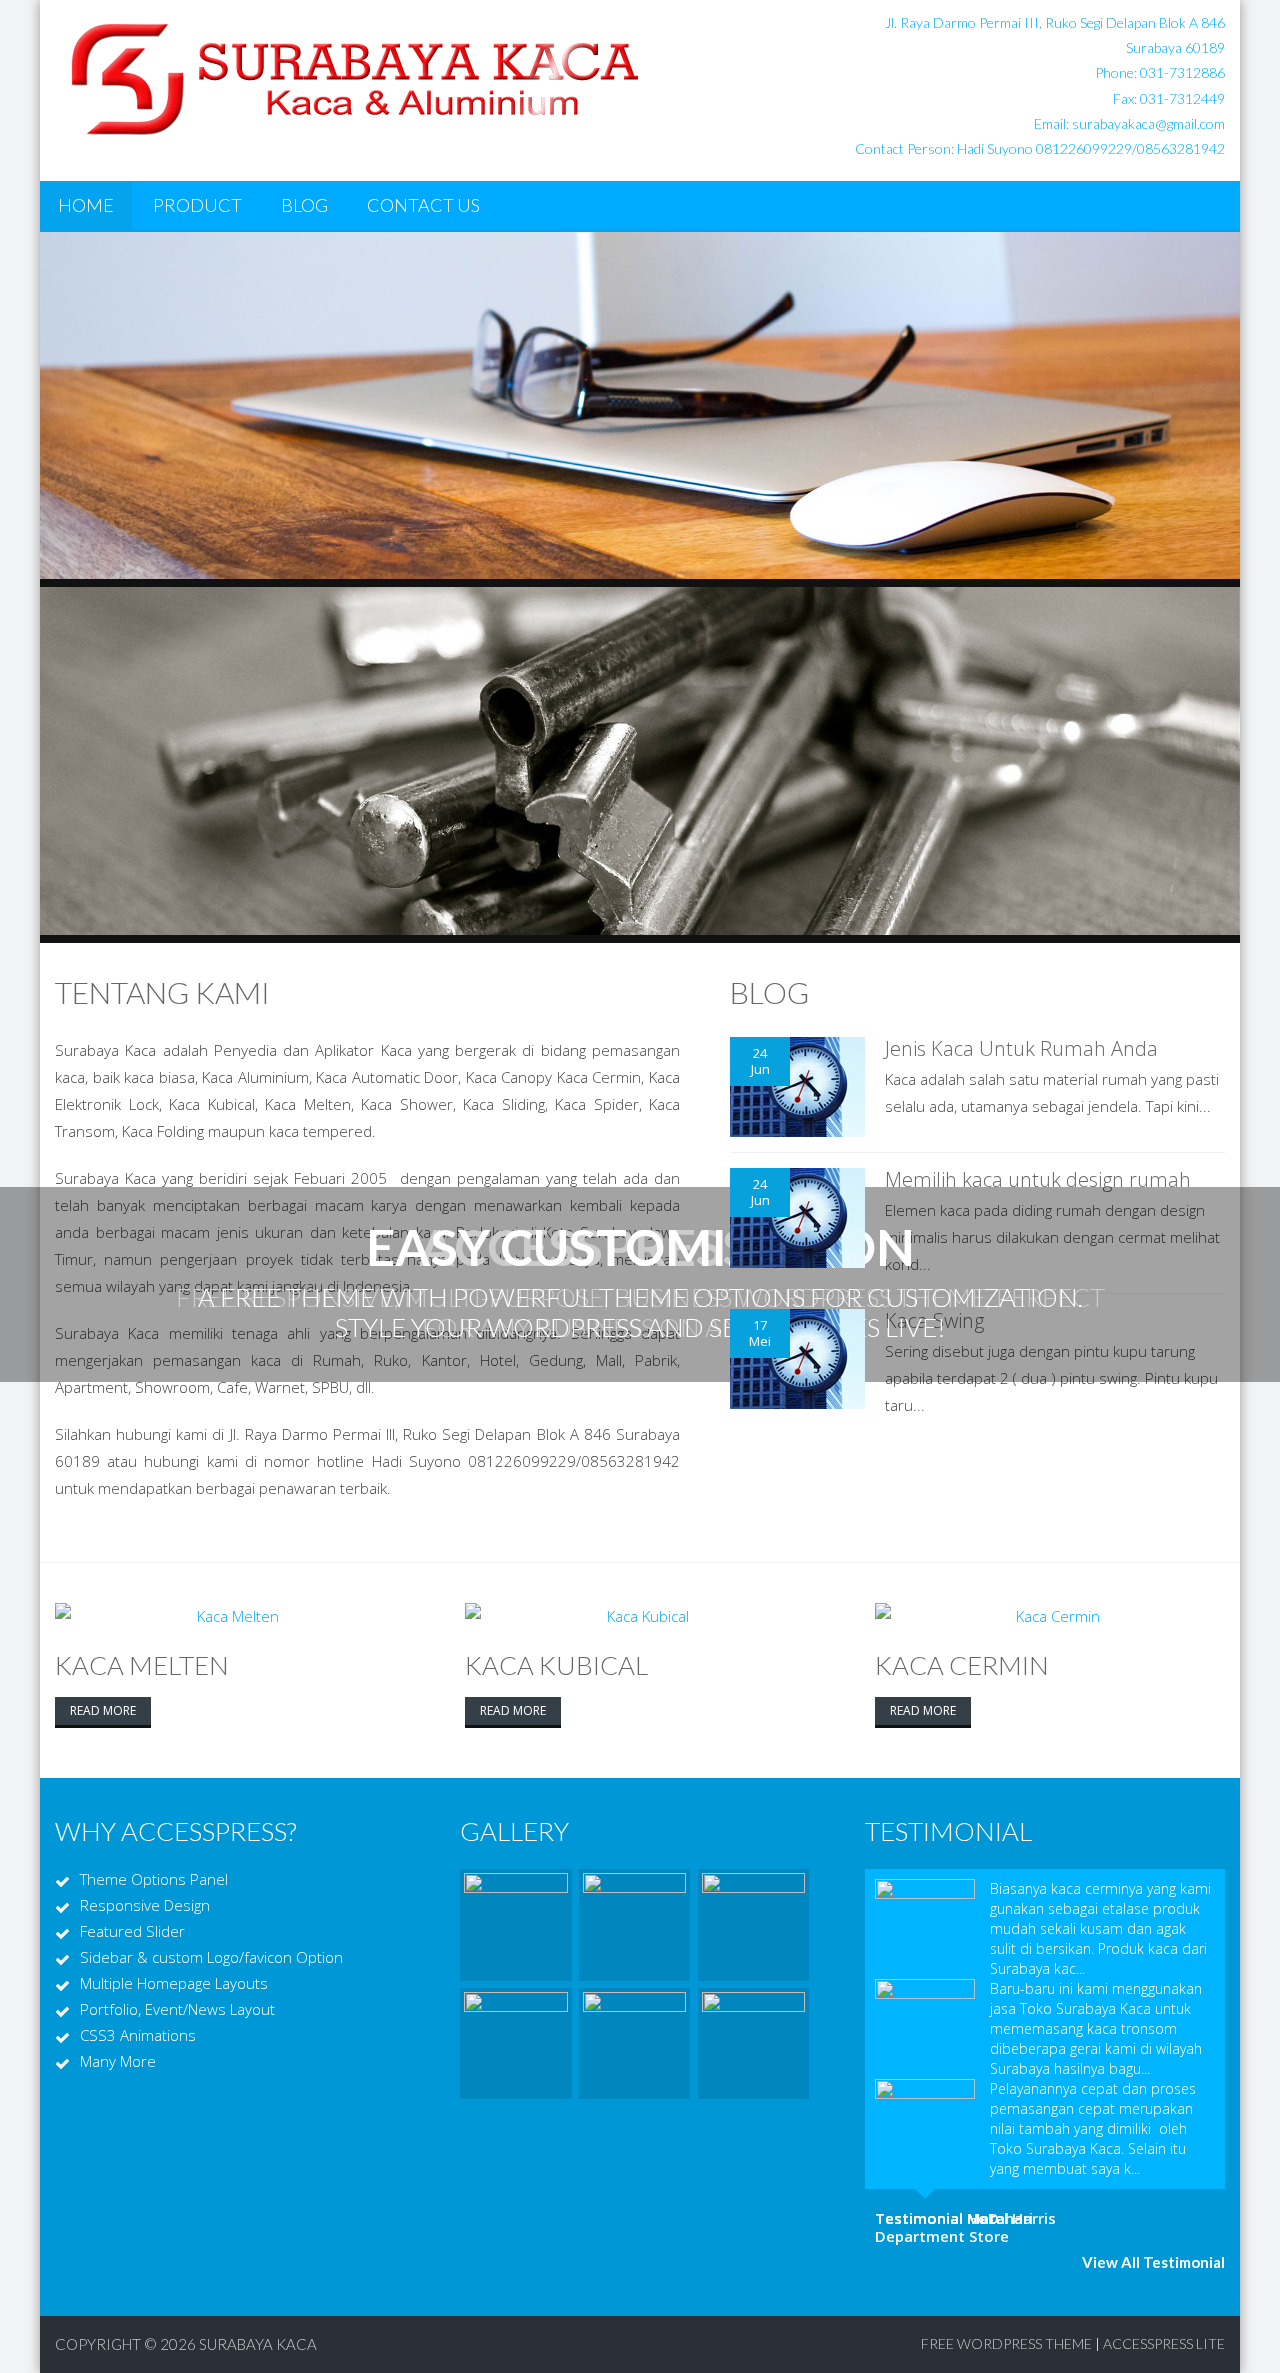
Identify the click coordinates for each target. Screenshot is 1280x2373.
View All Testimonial (1153, 2262)
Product (197, 205)
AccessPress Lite (1164, 2343)
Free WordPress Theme (1006, 2343)
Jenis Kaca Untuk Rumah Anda (1021, 1048)
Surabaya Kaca (258, 2344)
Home (86, 205)
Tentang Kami (162, 992)
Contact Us (423, 205)
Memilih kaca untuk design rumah (1038, 1179)
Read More (103, 1710)
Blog (304, 205)
